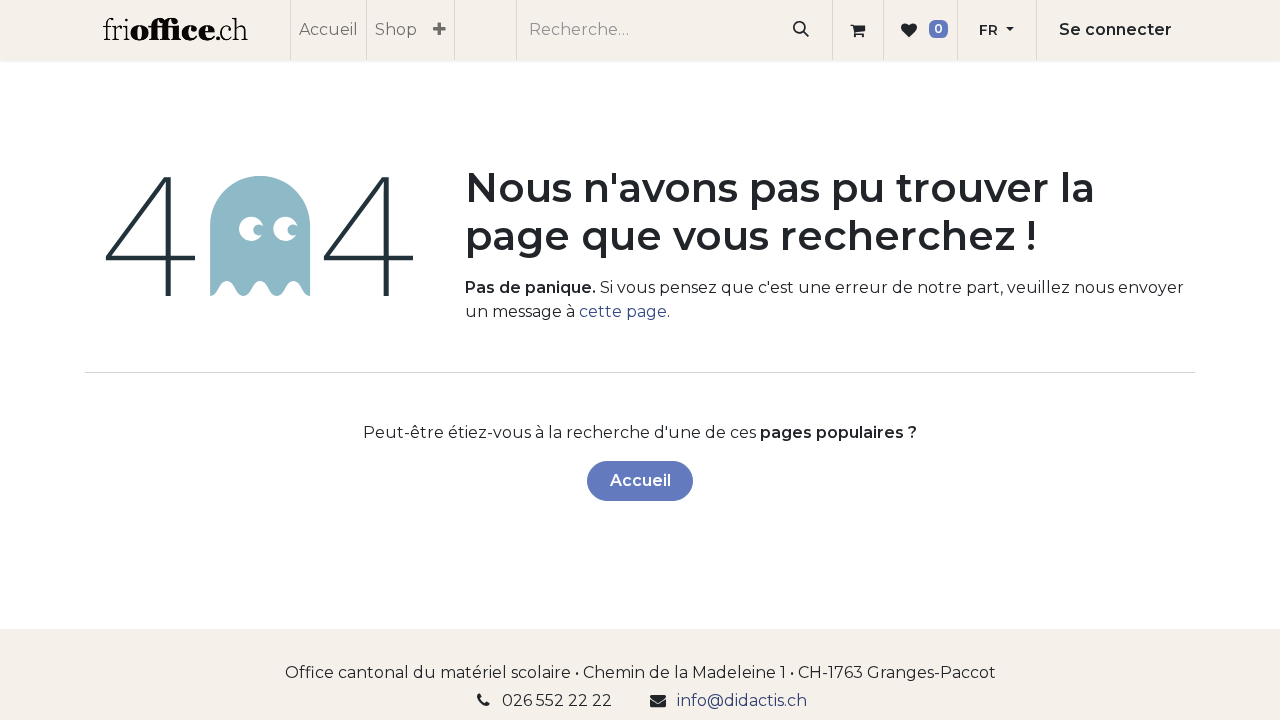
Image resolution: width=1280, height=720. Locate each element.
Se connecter (1115, 29)
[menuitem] (328, 30)
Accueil (640, 480)
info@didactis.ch (742, 700)
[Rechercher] (801, 30)
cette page (623, 311)
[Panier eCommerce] (858, 30)
